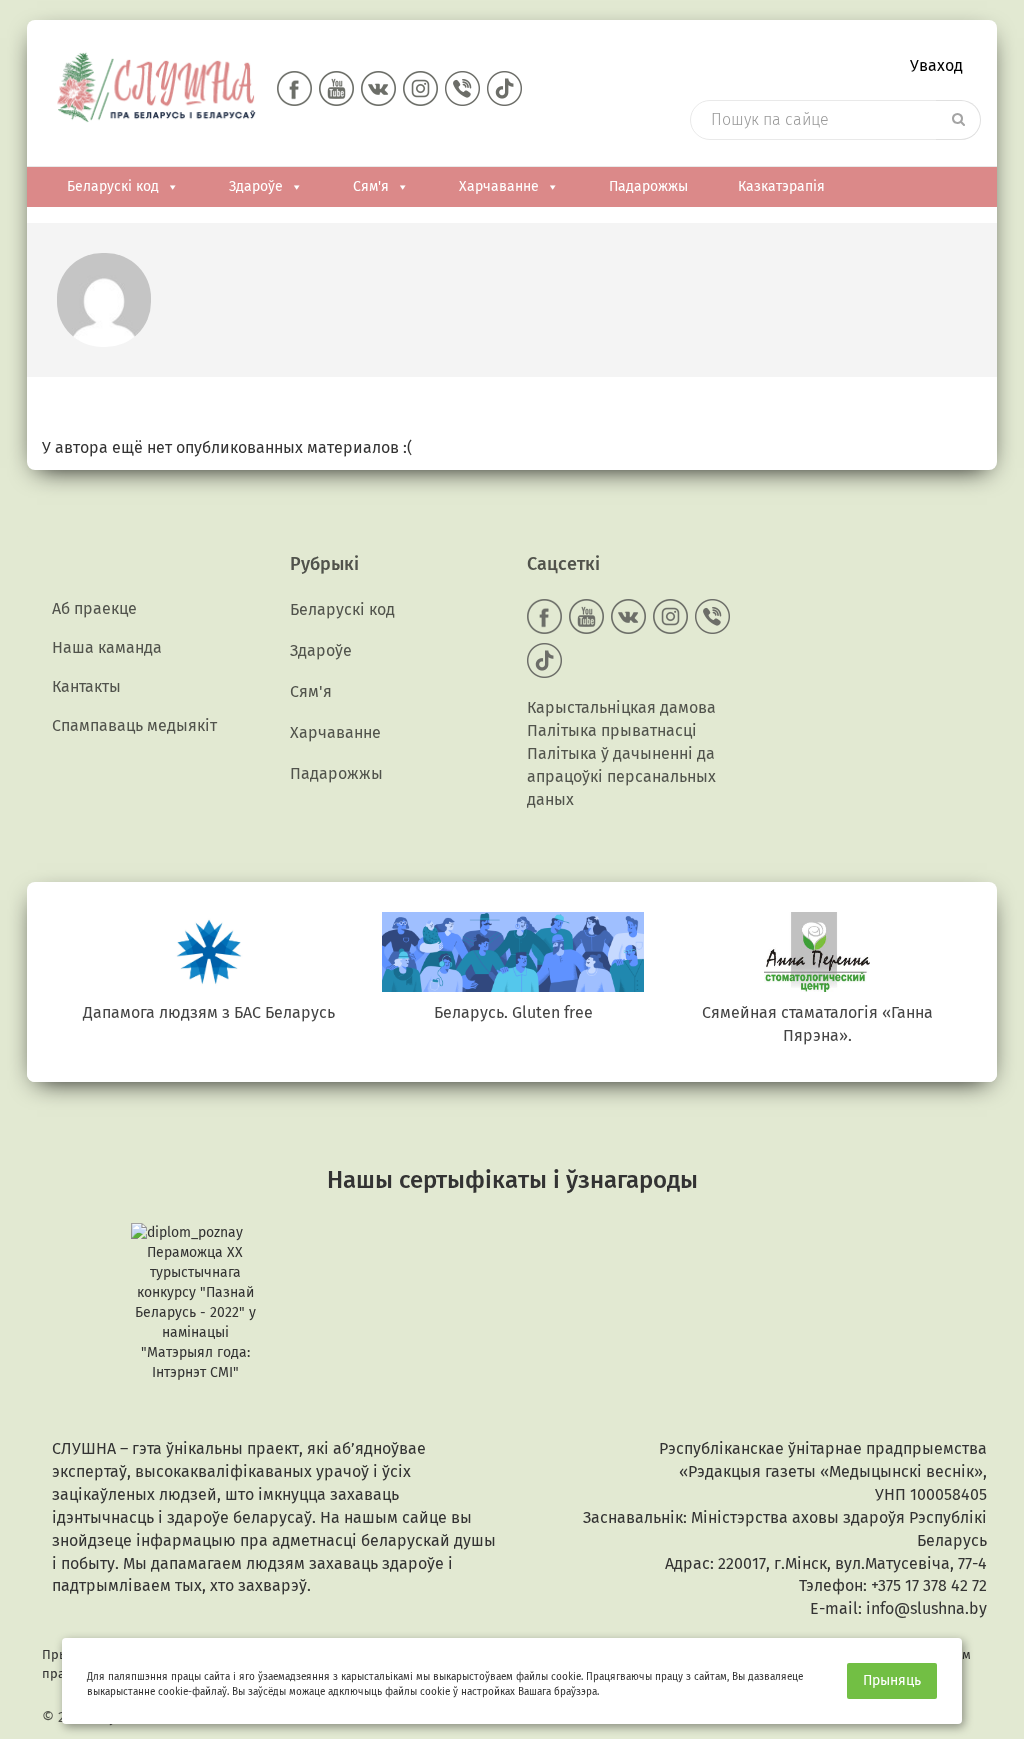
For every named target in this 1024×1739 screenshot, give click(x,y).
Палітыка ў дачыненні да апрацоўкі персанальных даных (621, 776)
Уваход (936, 65)
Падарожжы (648, 186)
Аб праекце (94, 608)
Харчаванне (499, 186)
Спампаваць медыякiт (134, 725)
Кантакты (86, 686)
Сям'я (371, 186)
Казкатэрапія (781, 186)
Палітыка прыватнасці (612, 730)
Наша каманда (107, 647)
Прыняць (892, 1680)
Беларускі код (113, 186)
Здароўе (256, 186)
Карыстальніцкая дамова (621, 707)
